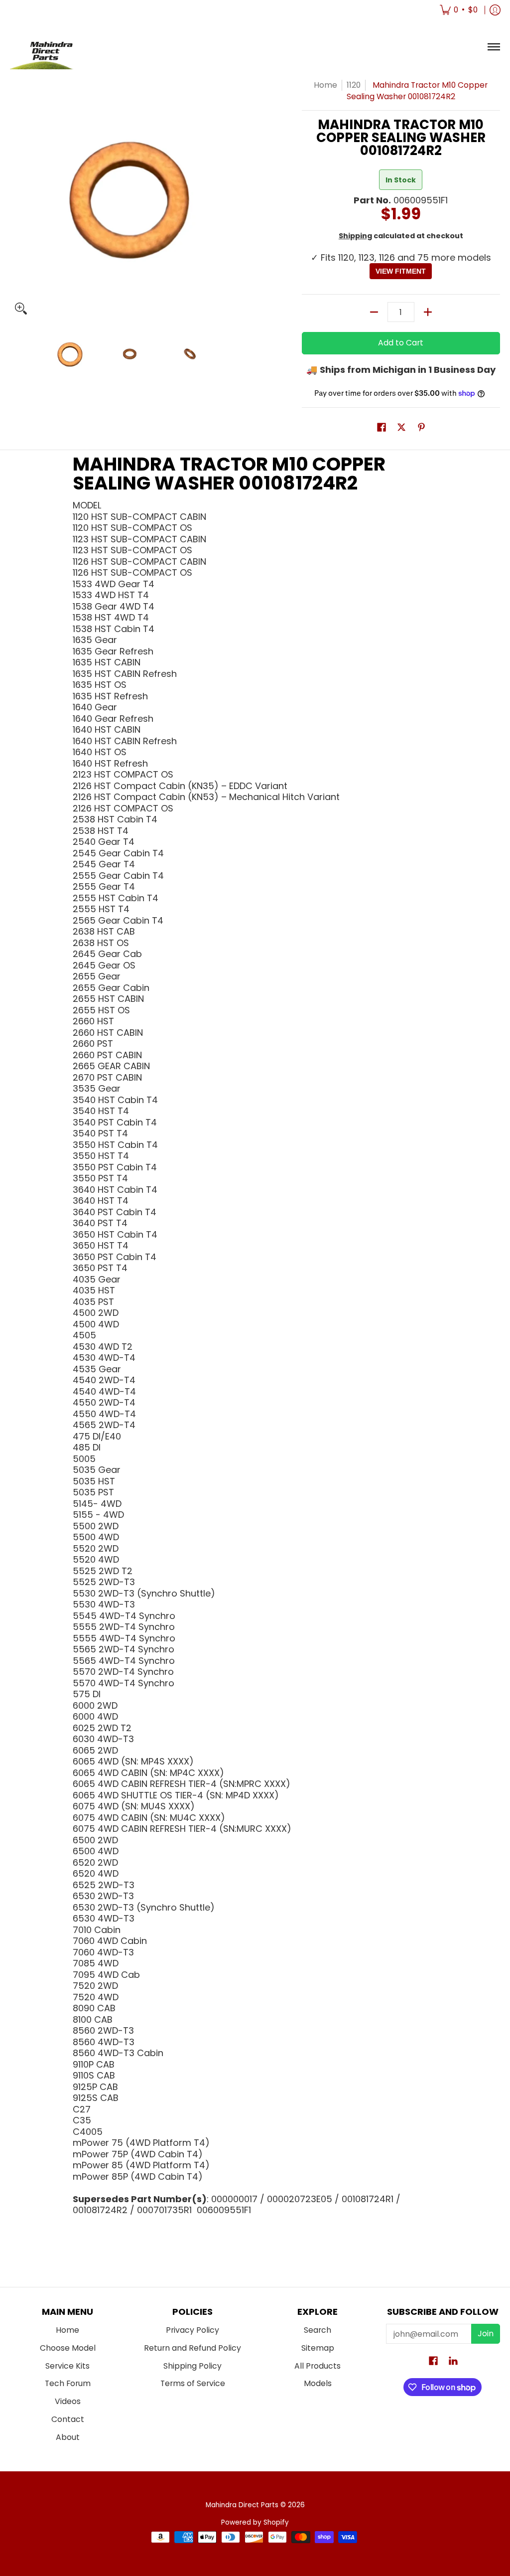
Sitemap (318, 2348)
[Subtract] (374, 312)
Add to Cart (401, 343)
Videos (68, 2401)
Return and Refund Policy (192, 2348)
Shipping (355, 236)
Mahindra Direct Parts (242, 2505)
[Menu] (493, 47)
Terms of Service (193, 2383)
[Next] (243, 199)
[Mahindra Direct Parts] (47, 47)
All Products (318, 2366)
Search (318, 2330)
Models (318, 2383)
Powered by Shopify (255, 2522)
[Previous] (17, 199)
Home (325, 85)
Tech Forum (68, 2383)
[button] (382, 428)
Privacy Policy (192, 2330)
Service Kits (67, 2366)
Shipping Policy (192, 2366)
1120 (354, 85)
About (68, 2437)
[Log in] (495, 10)
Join (486, 2334)
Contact (68, 2419)
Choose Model (68, 2348)
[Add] (428, 312)
